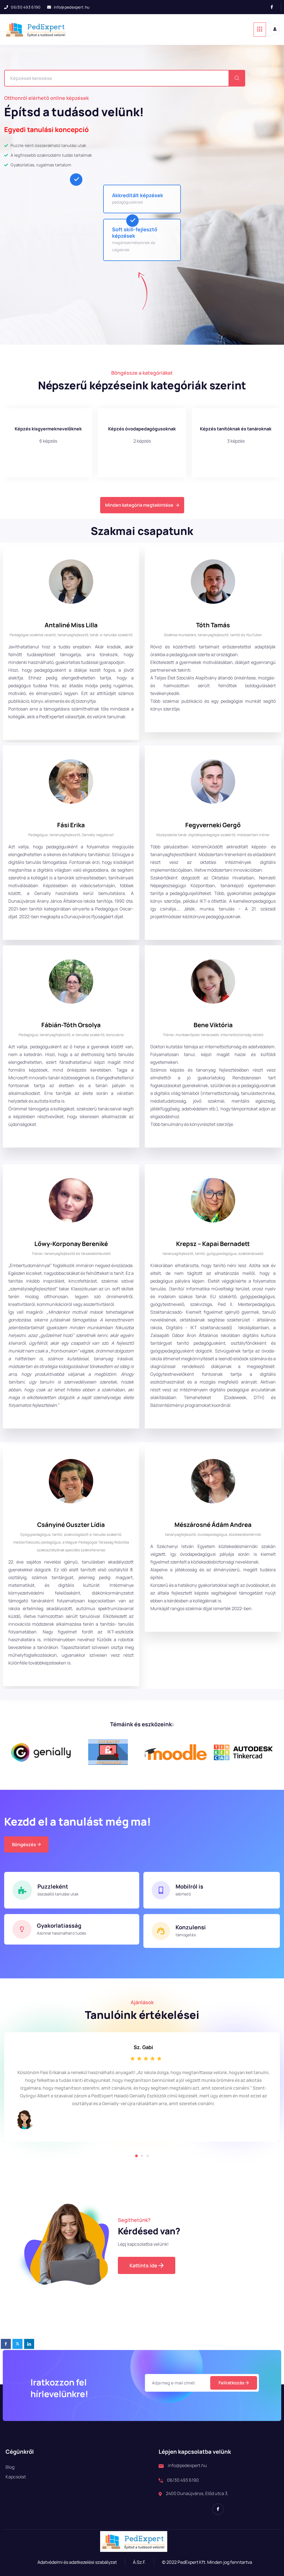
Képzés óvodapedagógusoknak (48, 429)
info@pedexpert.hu (72, 7)
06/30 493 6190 (26, 7)
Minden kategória (236, 429)
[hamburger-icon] (260, 30)
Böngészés (24, 1844)
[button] (136, 2156)
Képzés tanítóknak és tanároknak (142, 429)
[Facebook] (274, 7)
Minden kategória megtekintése (139, 505)
